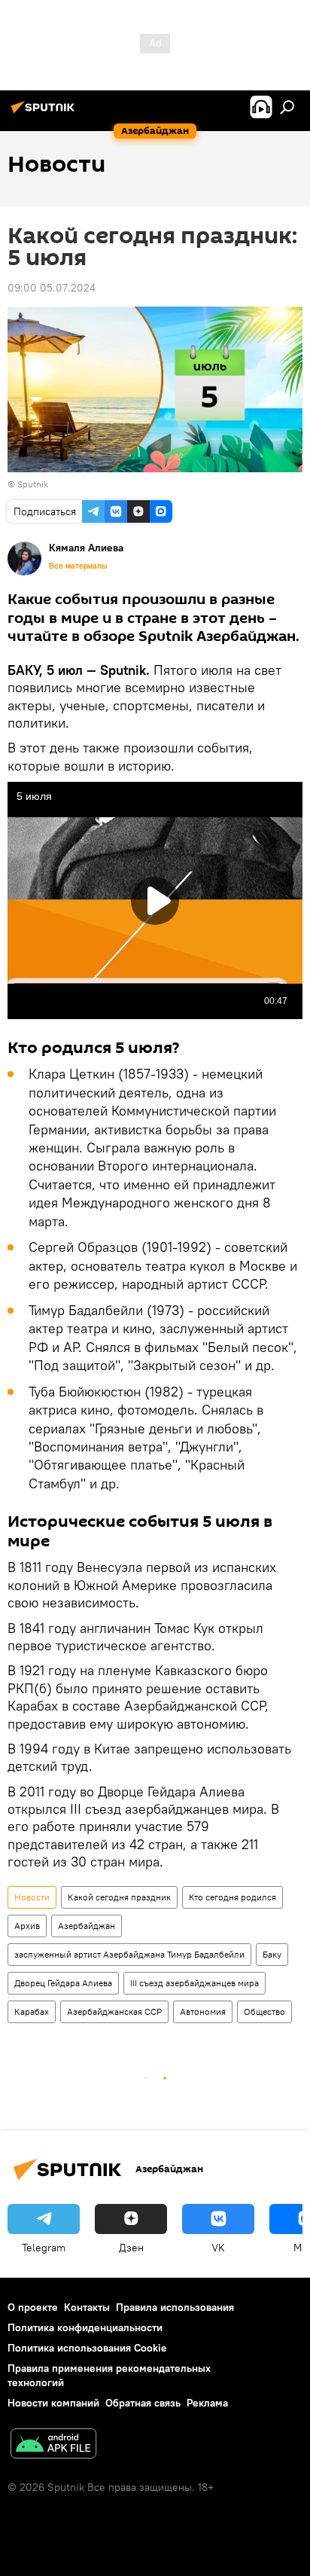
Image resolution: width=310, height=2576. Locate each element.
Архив (27, 1926)
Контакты (87, 2307)
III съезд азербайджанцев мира (195, 1983)
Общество (264, 2011)
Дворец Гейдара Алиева (63, 1983)
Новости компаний (53, 2403)
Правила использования (175, 2307)
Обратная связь (143, 2403)
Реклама (207, 2403)
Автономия (203, 2011)
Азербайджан (87, 1926)
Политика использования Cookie (87, 2348)
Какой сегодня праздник (119, 1897)
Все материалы (78, 566)
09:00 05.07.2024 (52, 288)
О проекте (33, 2307)
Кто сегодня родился (232, 1897)
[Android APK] (53, 2445)
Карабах (32, 2011)
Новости (32, 1897)
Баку (272, 1954)
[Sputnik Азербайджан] (45, 113)
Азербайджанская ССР (114, 2011)
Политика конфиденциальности (85, 2327)
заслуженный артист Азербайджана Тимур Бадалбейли (129, 1954)
